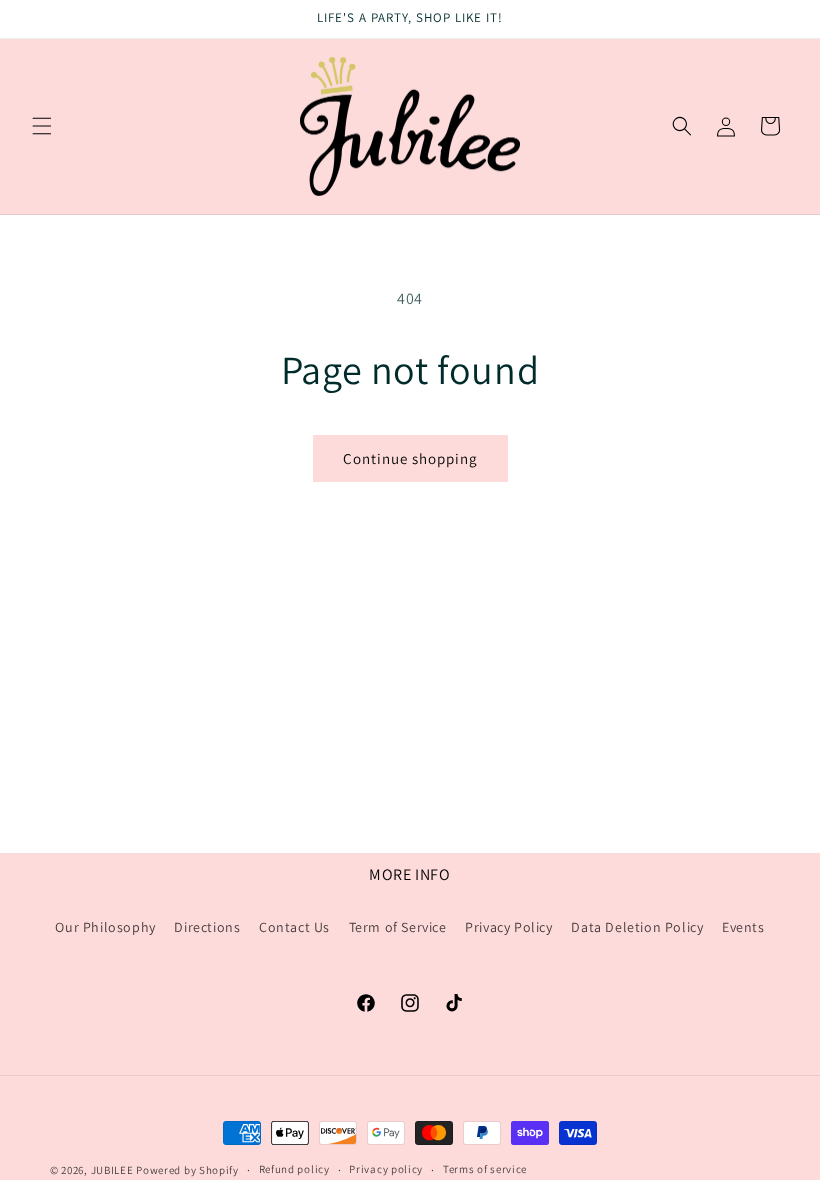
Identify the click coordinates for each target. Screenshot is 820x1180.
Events (743, 927)
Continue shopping (410, 458)
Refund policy (294, 1169)
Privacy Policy (508, 927)
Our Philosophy (105, 927)
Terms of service (485, 1169)
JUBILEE (112, 1170)
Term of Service (398, 927)
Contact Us (294, 927)
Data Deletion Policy (637, 927)
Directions (207, 927)
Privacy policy (386, 1169)
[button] (42, 126)
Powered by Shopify (187, 1170)
